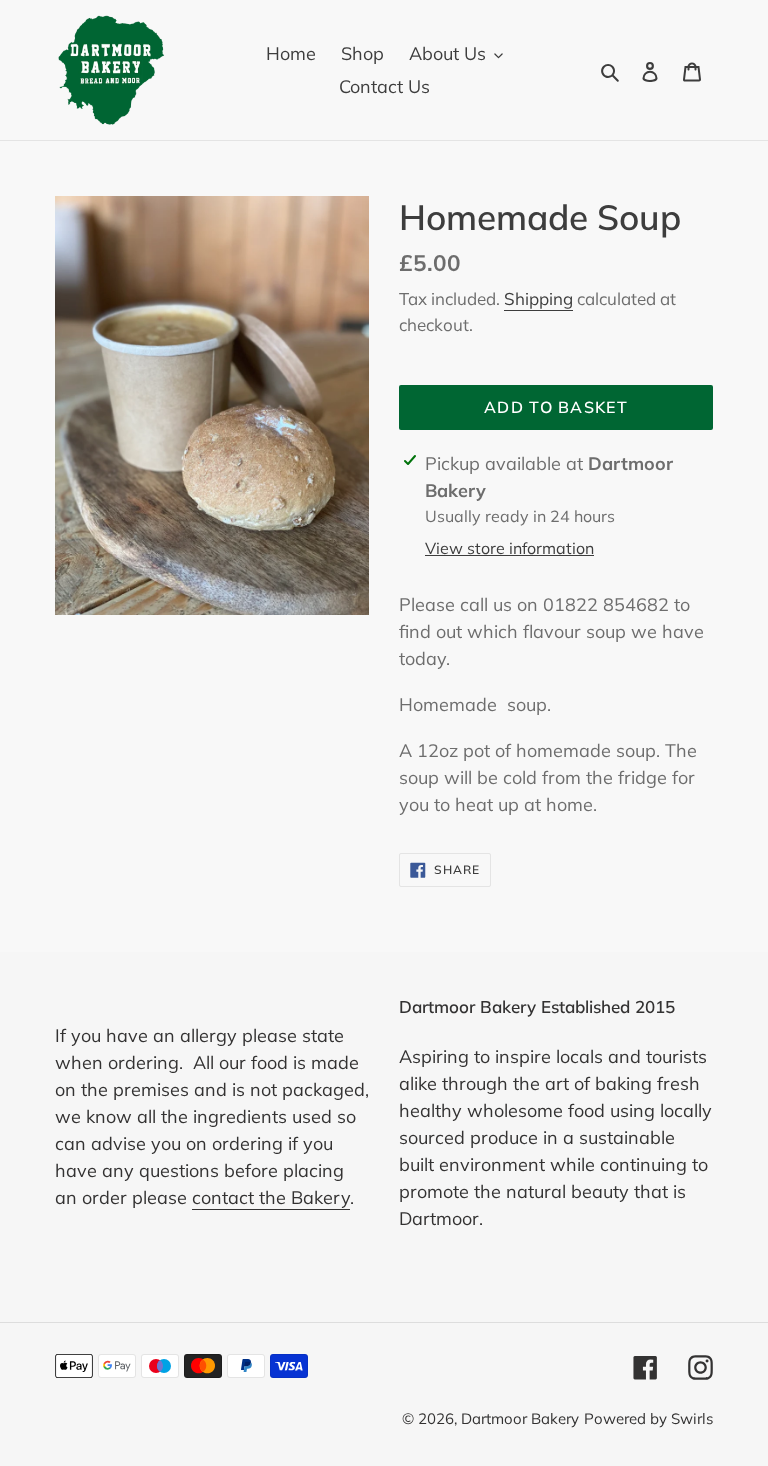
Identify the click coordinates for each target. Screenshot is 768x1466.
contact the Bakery (271, 1197)
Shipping (538, 298)
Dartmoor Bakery (520, 1418)
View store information (509, 548)
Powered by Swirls (648, 1418)
